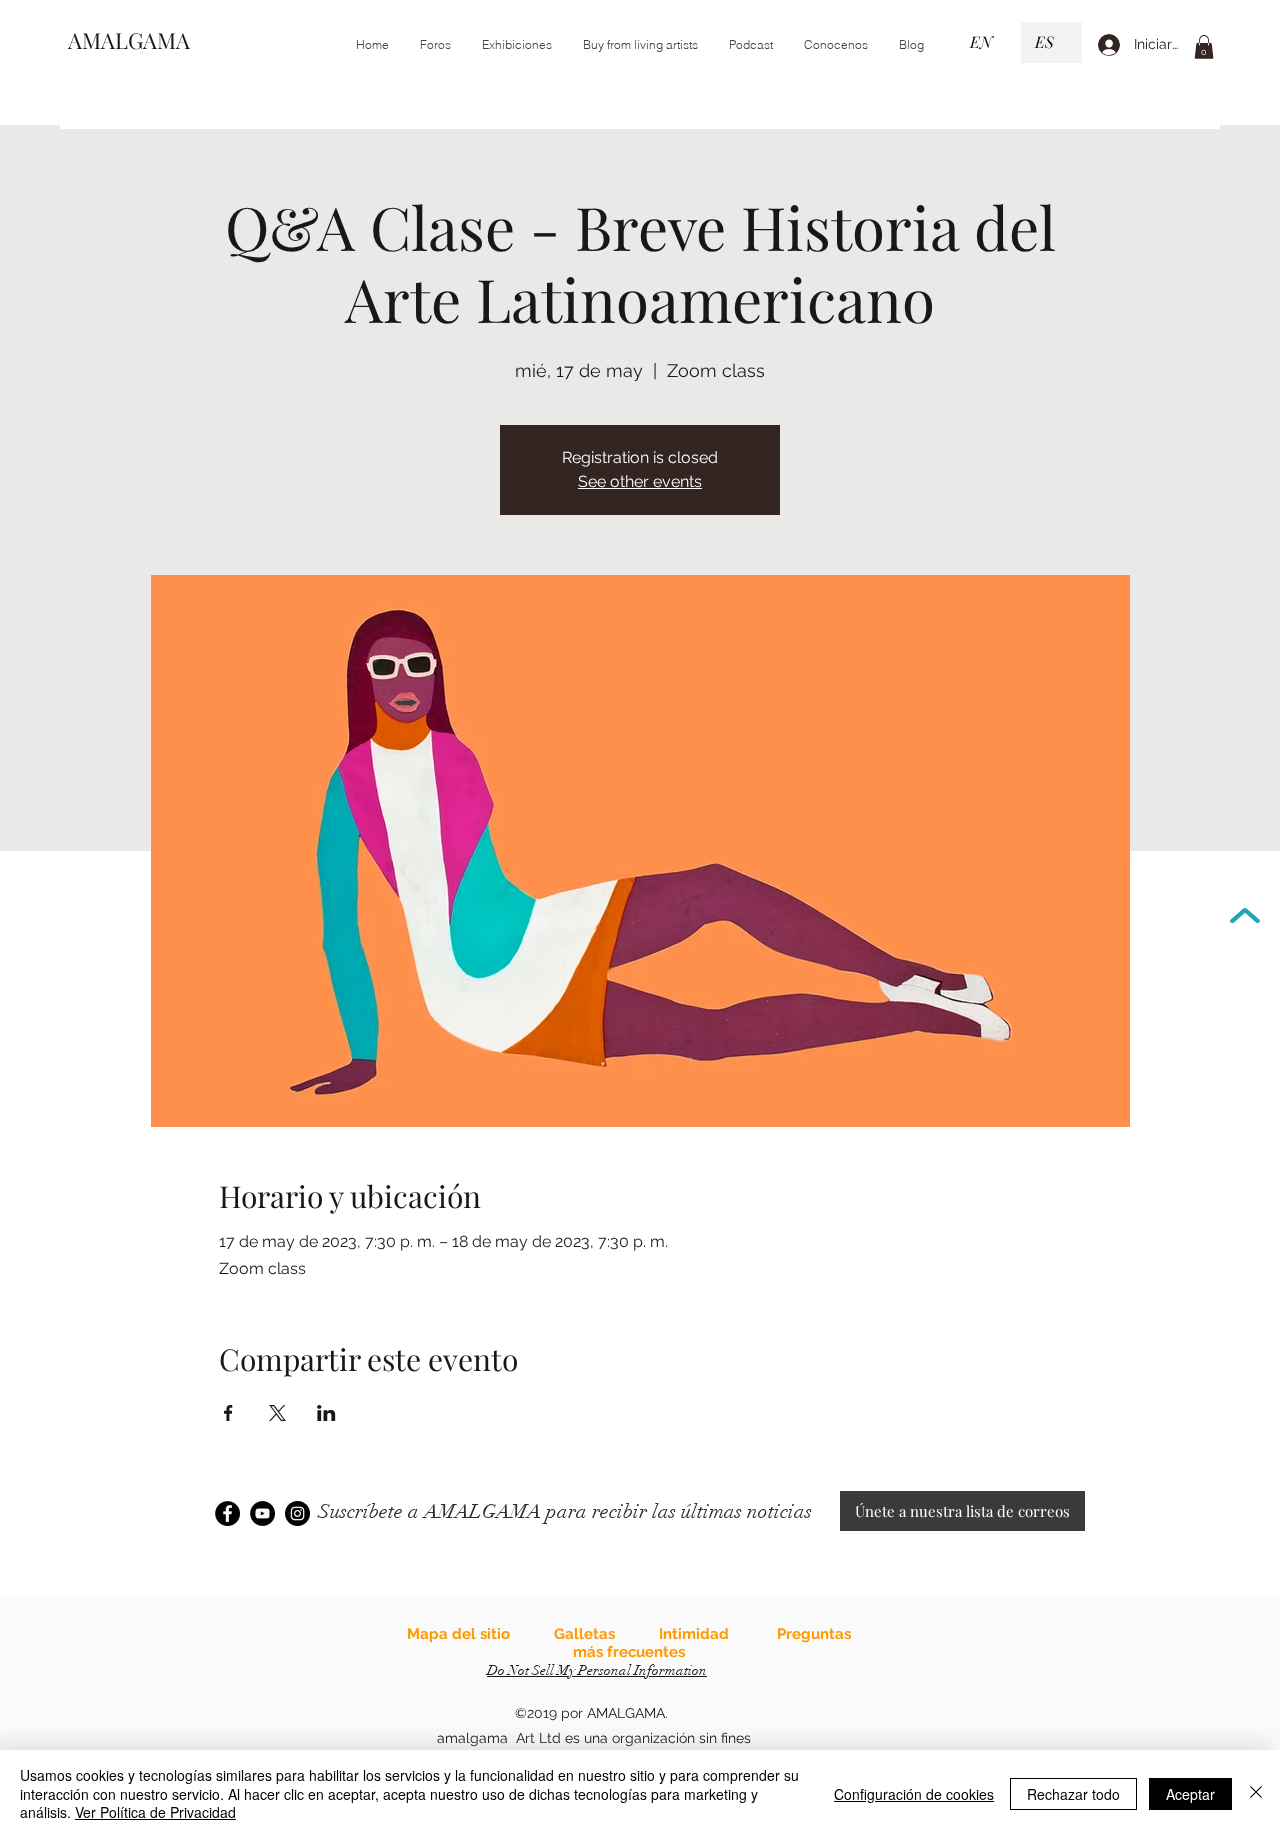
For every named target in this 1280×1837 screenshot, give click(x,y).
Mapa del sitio (458, 1634)
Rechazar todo (1073, 1794)
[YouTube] (262, 1513)
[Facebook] (227, 1513)
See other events (640, 481)
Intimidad (694, 1634)
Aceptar (1190, 1794)
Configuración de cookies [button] (914, 1794)
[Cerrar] (1256, 1793)
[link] (1204, 47)
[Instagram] (297, 1513)
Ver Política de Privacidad (155, 1812)
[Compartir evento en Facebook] (228, 1413)
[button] (516, 45)
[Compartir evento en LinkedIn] (326, 1413)
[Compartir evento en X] (277, 1413)
